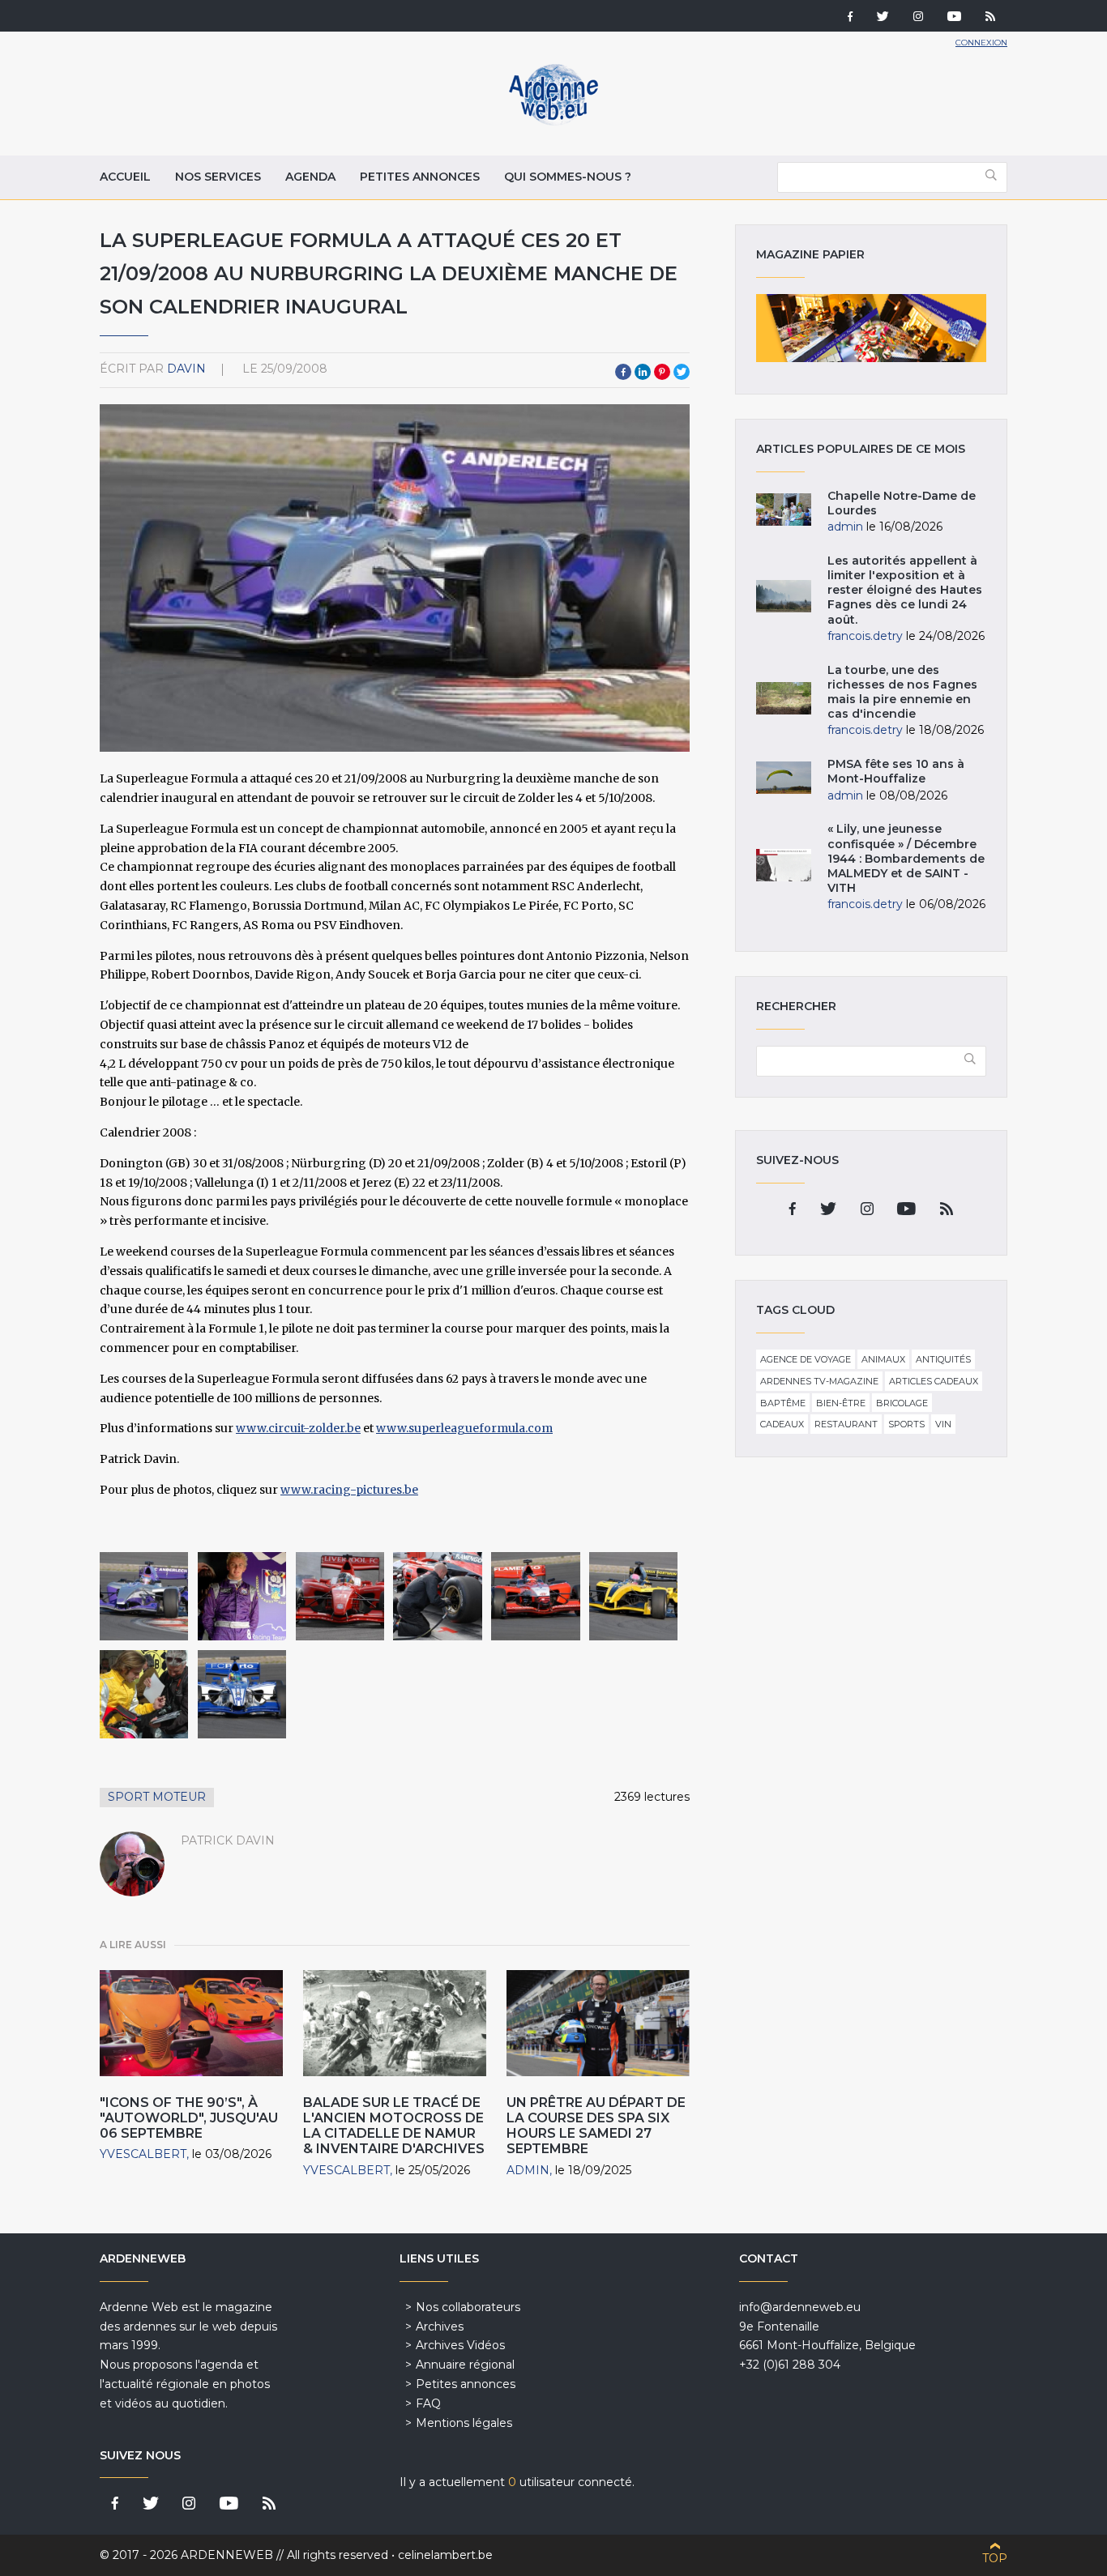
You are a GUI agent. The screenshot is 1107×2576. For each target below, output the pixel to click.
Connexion (981, 43)
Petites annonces (420, 177)
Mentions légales (464, 2423)
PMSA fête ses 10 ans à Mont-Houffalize (896, 771)
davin (186, 369)
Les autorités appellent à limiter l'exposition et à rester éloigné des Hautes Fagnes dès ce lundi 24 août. (905, 590)
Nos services (218, 177)
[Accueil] (553, 122)
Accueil (125, 177)
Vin (943, 1424)
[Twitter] (883, 18)
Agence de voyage (806, 1359)
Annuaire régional (465, 2365)
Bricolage (902, 1403)
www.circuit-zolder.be (298, 1428)
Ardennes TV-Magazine (819, 1381)
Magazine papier (871, 328)
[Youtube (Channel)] (954, 18)
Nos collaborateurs (468, 2307)
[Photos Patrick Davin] (144, 1596)
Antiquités (943, 1359)
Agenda (310, 177)
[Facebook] (850, 18)
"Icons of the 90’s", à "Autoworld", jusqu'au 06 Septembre (189, 2118)
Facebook (623, 372)
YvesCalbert (143, 2154)
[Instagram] (918, 18)
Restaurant (846, 1424)
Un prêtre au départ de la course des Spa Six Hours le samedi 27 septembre (596, 2126)
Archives (440, 2327)
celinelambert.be (445, 2555)
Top (995, 2558)
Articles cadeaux (934, 1381)
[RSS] (990, 18)
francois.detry (865, 636)
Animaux (883, 1359)
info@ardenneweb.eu (800, 2307)
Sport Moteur (157, 1797)
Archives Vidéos (460, 2345)
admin (528, 2170)
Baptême (783, 1403)
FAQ (428, 2403)
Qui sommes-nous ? (568, 177)
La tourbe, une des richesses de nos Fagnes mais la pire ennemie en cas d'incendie (902, 692)
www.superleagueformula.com (464, 1428)
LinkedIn (643, 372)
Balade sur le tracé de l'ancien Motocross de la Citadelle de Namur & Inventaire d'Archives (394, 2126)
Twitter (682, 372)
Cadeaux (782, 1424)
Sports (906, 1424)
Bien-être (841, 1403)
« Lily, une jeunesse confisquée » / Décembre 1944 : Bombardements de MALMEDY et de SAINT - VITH (906, 858)
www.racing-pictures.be (349, 1490)
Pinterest (662, 372)
